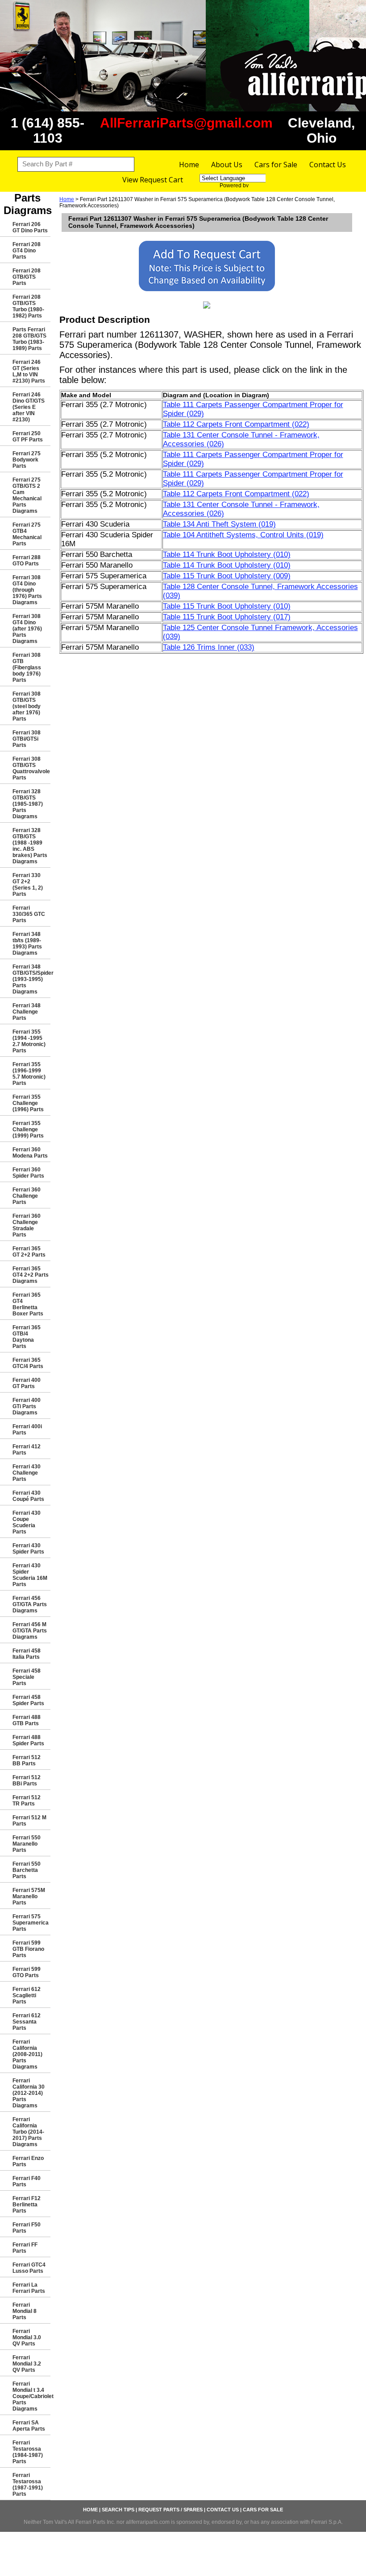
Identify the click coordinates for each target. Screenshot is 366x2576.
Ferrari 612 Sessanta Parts (27, 2022)
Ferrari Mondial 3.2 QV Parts (27, 2364)
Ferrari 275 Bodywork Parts (27, 460)
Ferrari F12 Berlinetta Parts (27, 2205)
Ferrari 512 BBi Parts (27, 1781)
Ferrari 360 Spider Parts (28, 1173)
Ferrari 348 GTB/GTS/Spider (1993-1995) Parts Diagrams (31, 979)
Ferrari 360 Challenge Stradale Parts (27, 1225)
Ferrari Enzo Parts (28, 2161)
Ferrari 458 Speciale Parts (27, 1677)
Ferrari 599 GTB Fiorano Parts (28, 1949)
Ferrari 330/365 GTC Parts (29, 914)
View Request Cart (153, 180)
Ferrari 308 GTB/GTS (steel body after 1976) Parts (27, 706)
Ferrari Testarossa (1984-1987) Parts (28, 2452)
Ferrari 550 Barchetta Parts (27, 1870)
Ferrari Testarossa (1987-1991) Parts (28, 2485)
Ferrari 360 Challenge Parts (27, 1196)
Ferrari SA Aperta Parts (29, 2426)
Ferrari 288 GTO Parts (27, 561)
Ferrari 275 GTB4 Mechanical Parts (27, 534)
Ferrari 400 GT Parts (27, 1383)
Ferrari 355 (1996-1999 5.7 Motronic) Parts (29, 1074)
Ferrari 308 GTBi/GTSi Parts (27, 739)
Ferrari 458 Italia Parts (27, 1654)
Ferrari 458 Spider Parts (28, 1700)
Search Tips (118, 2510)
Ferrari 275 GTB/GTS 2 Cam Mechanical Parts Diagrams (27, 495)
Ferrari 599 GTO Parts (27, 1972)
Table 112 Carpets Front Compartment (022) (236, 424)
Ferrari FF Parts (25, 2248)
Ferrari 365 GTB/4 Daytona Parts (27, 1337)
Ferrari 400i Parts (27, 1430)
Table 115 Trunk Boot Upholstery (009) (227, 576)
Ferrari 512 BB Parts (27, 1760)
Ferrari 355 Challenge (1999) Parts (28, 1129)
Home (189, 165)
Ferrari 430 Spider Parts (28, 1549)
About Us (227, 165)
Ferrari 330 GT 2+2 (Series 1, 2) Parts (28, 885)
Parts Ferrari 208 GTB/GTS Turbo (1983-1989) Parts (29, 339)
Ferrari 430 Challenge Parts (27, 1473)
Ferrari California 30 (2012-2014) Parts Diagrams (29, 2093)
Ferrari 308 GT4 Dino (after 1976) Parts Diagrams (27, 629)
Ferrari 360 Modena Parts (30, 1153)
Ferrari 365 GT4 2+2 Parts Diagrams (31, 1275)
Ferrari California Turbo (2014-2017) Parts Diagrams (28, 2132)
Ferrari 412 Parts (27, 1450)
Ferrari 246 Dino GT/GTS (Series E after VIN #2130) (29, 407)
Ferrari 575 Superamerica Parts (31, 1923)
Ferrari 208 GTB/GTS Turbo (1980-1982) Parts (28, 306)
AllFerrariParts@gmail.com (186, 123)
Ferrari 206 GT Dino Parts (30, 227)
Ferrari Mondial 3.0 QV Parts (27, 2337)
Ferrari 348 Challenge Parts (27, 1012)
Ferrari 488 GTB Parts (27, 1720)
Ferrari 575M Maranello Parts (29, 1896)
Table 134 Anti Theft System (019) (219, 524)
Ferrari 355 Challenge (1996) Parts (28, 1103)
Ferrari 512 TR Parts (27, 1801)
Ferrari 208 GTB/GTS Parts (27, 277)
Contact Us (328, 165)
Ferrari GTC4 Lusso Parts (29, 2268)
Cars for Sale (276, 165)
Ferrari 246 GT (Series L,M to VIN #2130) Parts (29, 371)
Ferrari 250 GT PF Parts (28, 437)
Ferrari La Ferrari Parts (29, 2288)
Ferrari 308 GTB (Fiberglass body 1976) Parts (27, 668)
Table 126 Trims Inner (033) (209, 647)
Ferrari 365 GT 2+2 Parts (29, 1252)
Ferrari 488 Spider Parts (28, 1740)
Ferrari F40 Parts (27, 2181)
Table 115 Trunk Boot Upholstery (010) (227, 606)
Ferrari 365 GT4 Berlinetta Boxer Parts (28, 1304)
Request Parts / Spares (171, 2510)
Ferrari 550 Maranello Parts (27, 1844)
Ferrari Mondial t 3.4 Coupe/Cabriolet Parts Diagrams (31, 2396)
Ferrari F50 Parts (27, 2228)
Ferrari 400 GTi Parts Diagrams (27, 1406)
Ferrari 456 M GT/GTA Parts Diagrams (30, 1631)
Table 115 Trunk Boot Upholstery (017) (227, 617)
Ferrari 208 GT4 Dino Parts (27, 251)
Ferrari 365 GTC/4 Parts (28, 1363)
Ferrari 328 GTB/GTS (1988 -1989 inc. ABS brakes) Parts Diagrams (30, 846)
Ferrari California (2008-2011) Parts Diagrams (27, 2054)
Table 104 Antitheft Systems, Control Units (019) (243, 535)
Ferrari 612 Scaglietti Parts (27, 1995)
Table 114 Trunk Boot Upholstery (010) (227, 554)
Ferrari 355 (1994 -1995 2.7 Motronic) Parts (29, 1041)
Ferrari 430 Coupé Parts (28, 1496)
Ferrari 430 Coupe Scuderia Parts (27, 1522)
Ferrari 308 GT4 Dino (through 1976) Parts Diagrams (27, 590)
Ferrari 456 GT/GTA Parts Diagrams (30, 1604)
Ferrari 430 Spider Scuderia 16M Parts (30, 1575)
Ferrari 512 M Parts (29, 1821)
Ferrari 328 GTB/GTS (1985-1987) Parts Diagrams (28, 804)
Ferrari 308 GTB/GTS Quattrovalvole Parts (31, 768)
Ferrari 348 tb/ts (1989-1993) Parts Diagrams (27, 944)
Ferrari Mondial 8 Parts (25, 2311)
